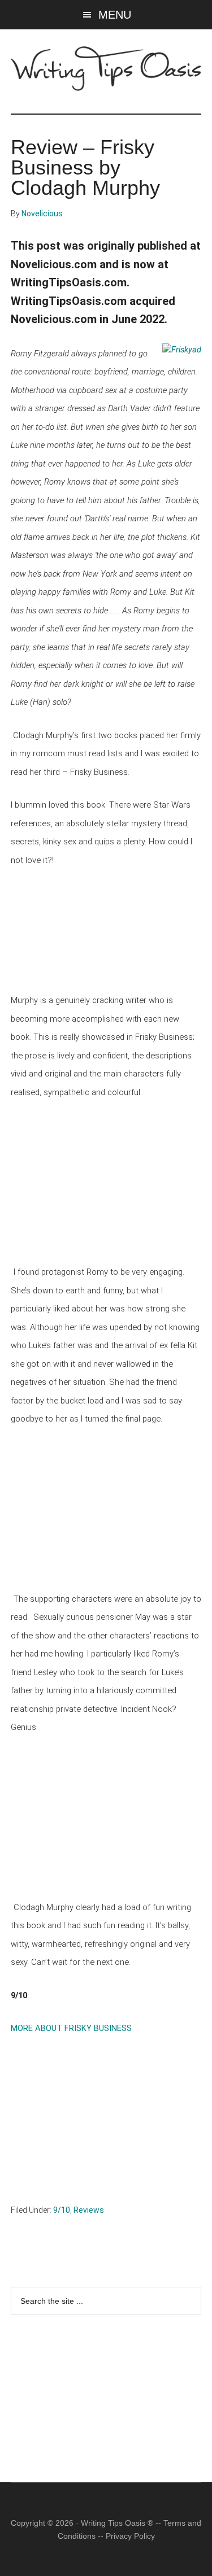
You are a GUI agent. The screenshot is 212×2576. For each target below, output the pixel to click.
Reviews (89, 2210)
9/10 (62, 2210)
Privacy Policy (130, 2536)
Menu (115, 15)
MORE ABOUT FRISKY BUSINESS (71, 2028)
